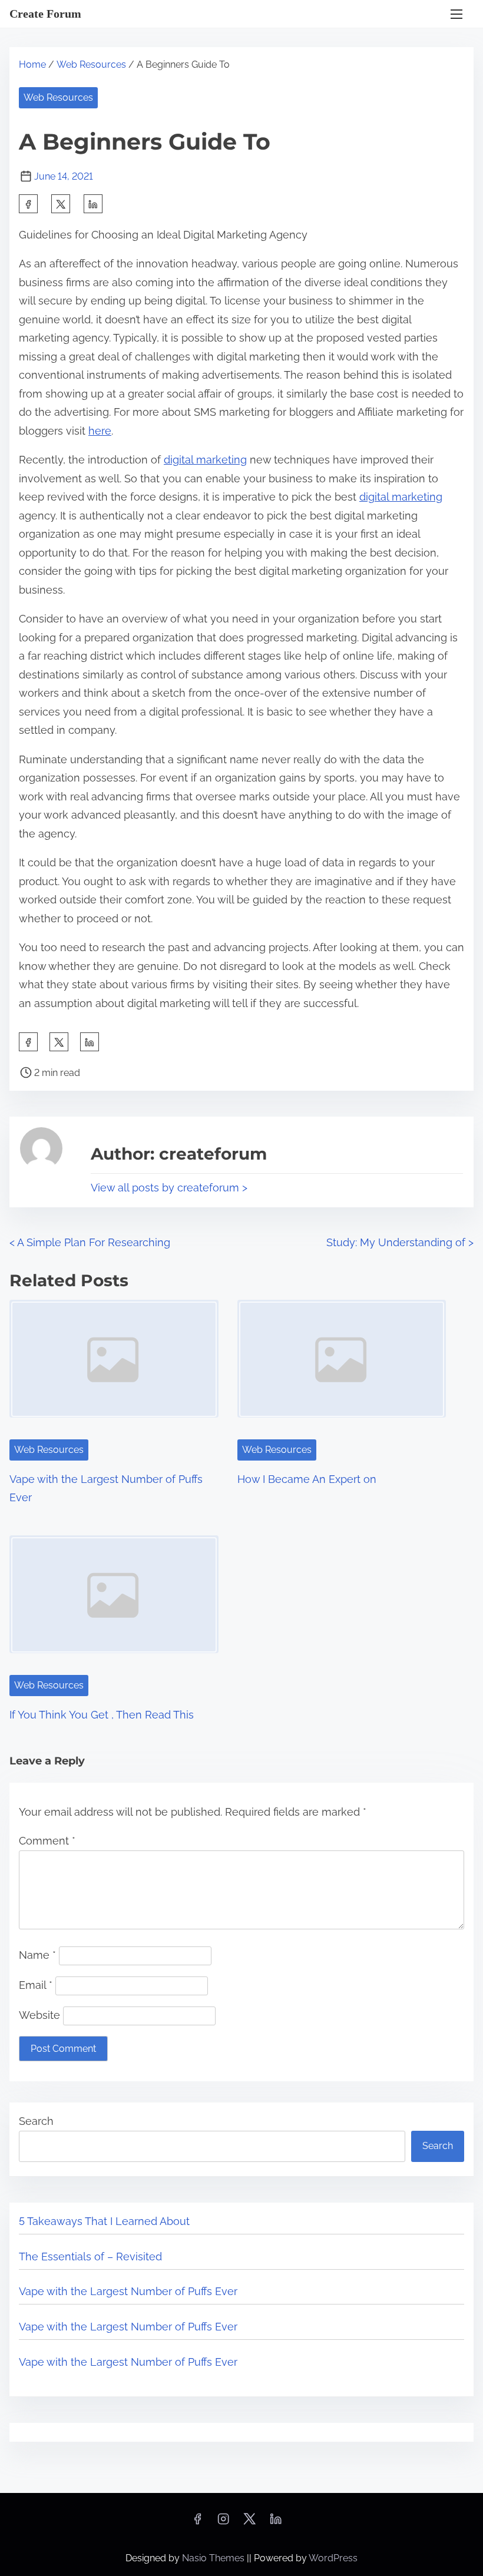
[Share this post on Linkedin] (93, 204)
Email (36, 1985)
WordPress (333, 2558)
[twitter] (61, 204)
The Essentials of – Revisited (90, 2257)
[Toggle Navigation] (456, 14)
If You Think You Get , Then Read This (102, 1715)
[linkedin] (276, 2523)
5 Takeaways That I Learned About (104, 2221)
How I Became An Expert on (307, 1479)
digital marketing (205, 460)
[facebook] (28, 204)
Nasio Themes (214, 2558)
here (100, 431)
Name (37, 1955)
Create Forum (45, 14)
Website (39, 2015)
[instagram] (223, 2523)
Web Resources (91, 64)
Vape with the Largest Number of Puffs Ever (128, 2291)
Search (36, 2121)
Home (32, 64)
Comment (47, 1841)
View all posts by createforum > (169, 1188)
